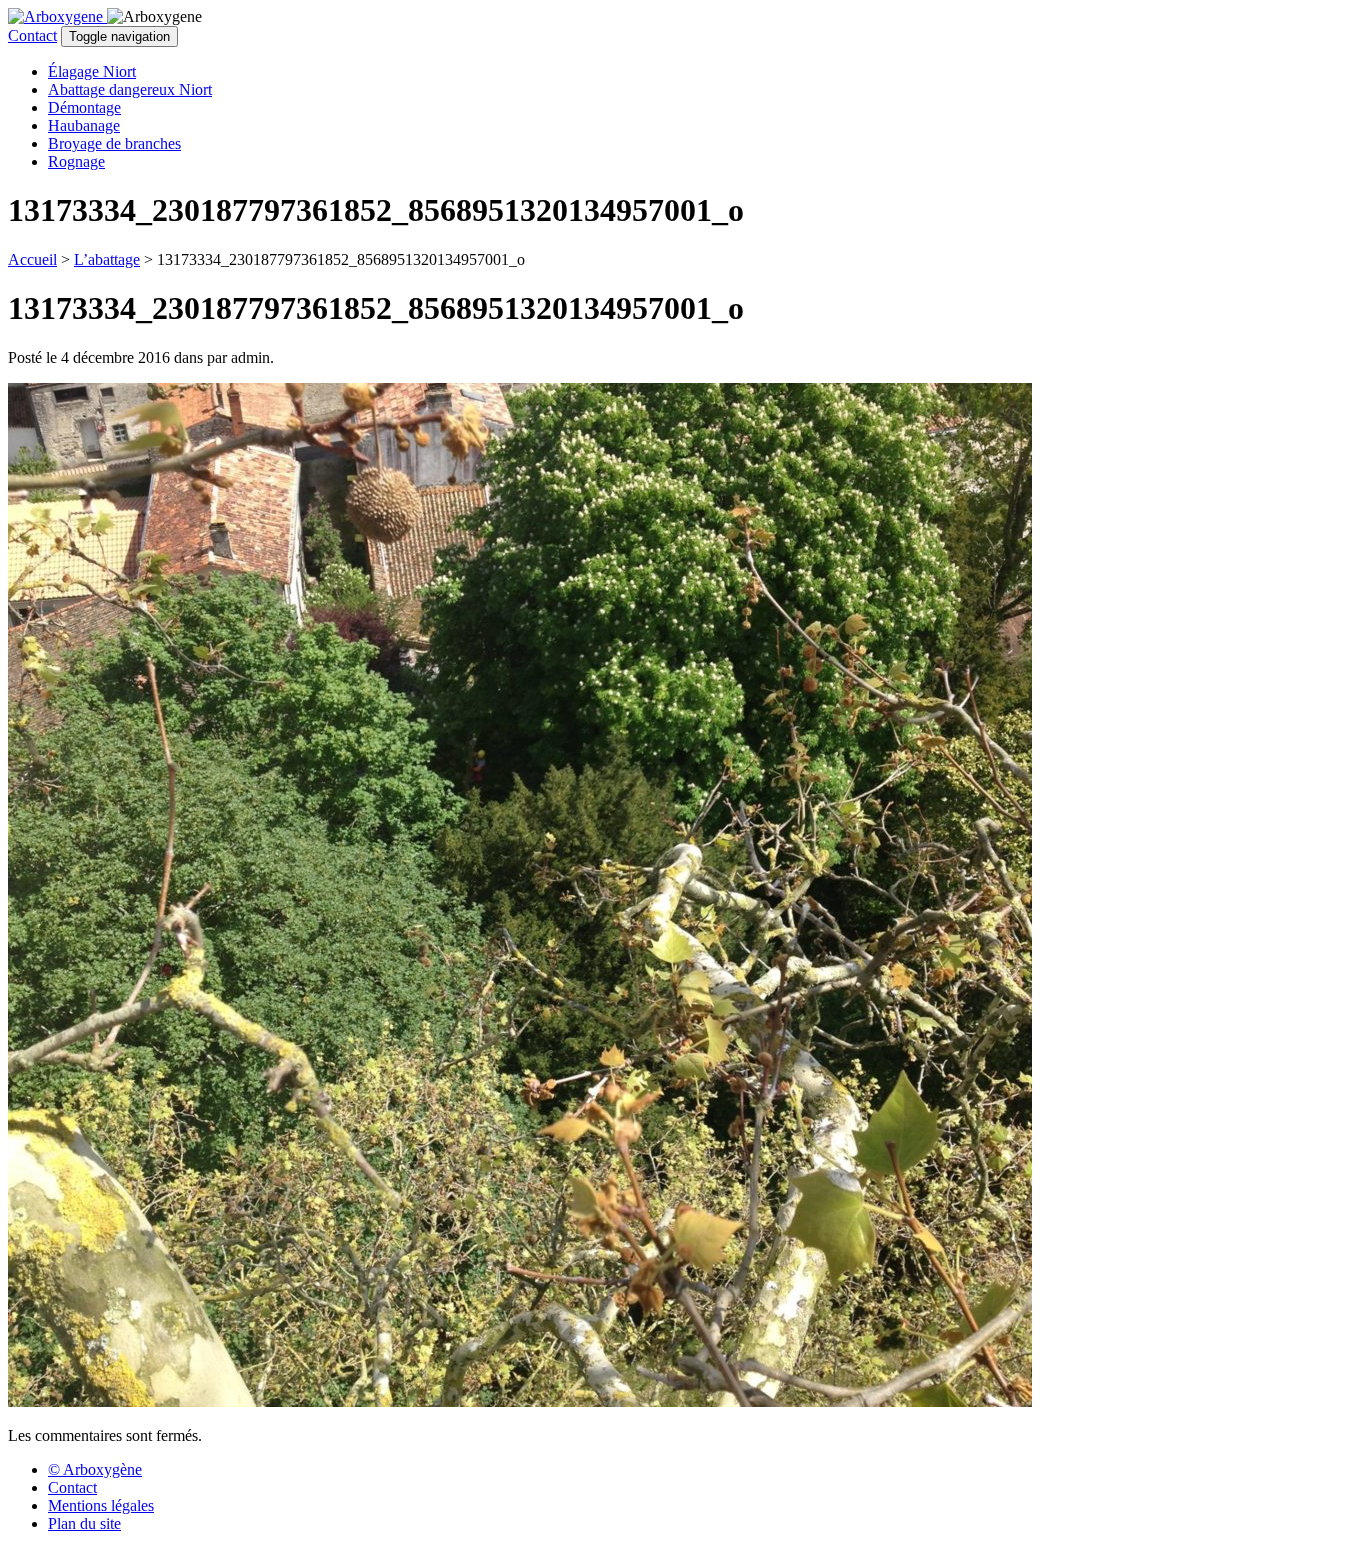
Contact (32, 35)
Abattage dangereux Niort (130, 89)
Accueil (32, 259)
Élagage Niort (92, 71)
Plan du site (84, 1523)
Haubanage (84, 125)
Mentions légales (101, 1505)
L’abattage (107, 259)
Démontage (84, 107)
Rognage (76, 161)
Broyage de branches (114, 143)
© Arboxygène (95, 1469)
